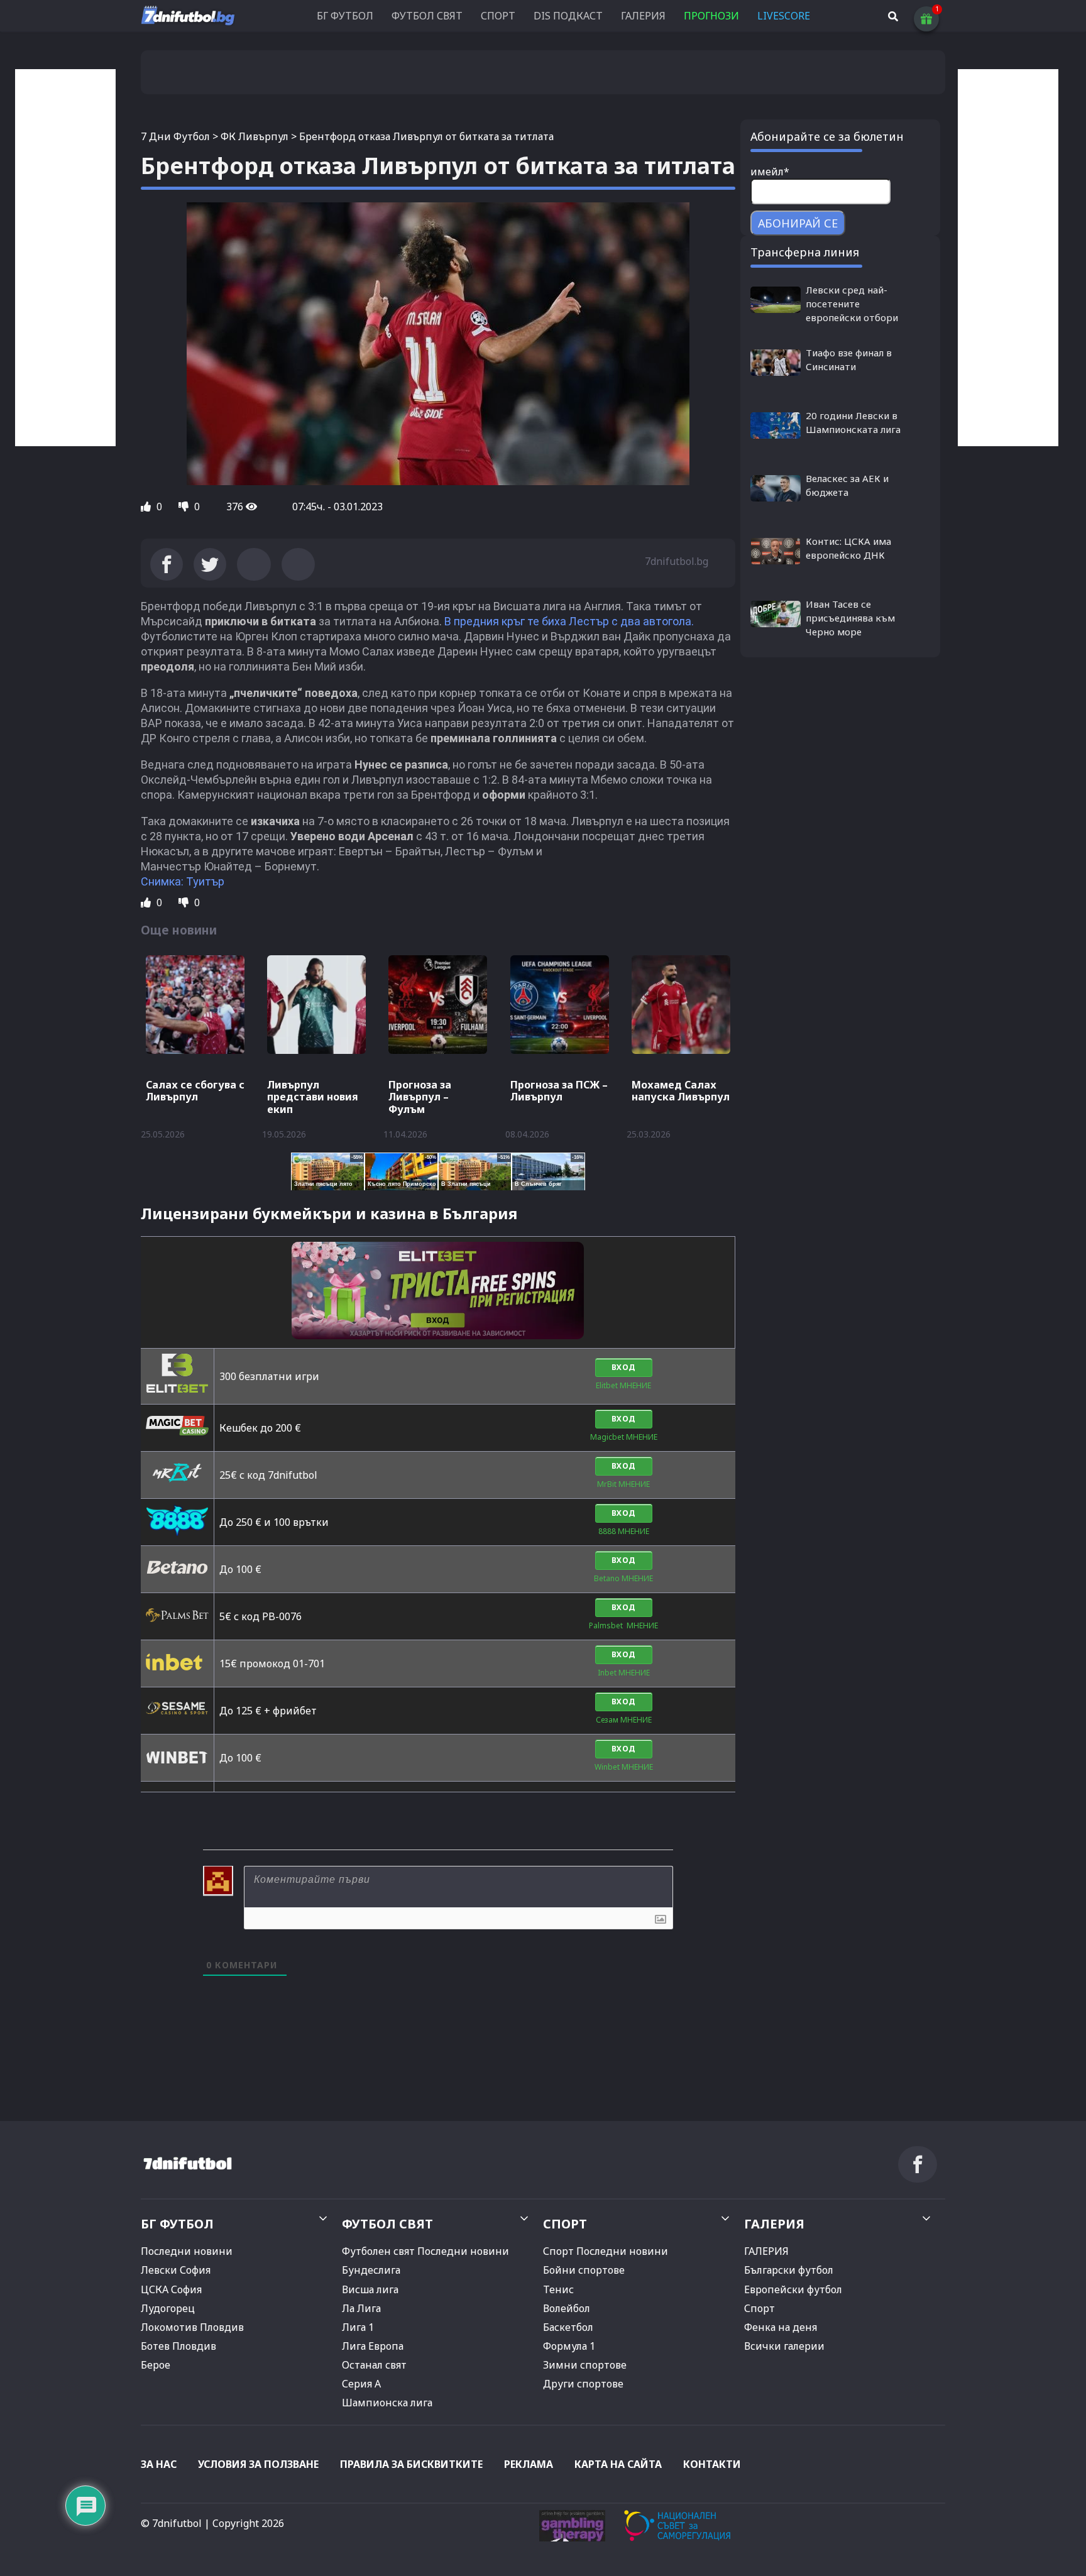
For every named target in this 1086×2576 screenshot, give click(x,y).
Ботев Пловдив (178, 2346)
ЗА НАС (159, 2464)
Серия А (361, 2384)
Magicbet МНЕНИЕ (624, 1437)
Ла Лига (361, 2308)
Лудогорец (168, 2308)
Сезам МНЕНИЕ (624, 1720)
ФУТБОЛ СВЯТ (427, 16)
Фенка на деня (781, 2327)
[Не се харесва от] (185, 507)
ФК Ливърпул (255, 136)
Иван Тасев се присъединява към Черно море (850, 618)
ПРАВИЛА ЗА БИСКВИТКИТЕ (411, 2464)
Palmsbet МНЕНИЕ (623, 1625)
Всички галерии (784, 2346)
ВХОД (624, 1367)
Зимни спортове (585, 2365)
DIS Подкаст (568, 16)
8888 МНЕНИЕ (624, 1531)
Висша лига (370, 2289)
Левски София (176, 2270)
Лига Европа (373, 2346)
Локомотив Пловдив (192, 2327)
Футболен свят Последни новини (425, 2251)
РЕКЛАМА (529, 2464)
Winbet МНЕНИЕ (624, 1767)
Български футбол (789, 2270)
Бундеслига (371, 2270)
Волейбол (567, 2308)
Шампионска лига (387, 2403)
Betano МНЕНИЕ (623, 1578)
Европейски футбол (793, 2289)
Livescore (784, 16)
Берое (156, 2365)
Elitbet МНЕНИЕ (623, 1385)
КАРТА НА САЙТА (618, 2464)
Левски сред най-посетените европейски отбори (852, 304)
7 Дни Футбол (175, 136)
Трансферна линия (805, 252)
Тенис (558, 2289)
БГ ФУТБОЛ (345, 16)
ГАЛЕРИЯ (643, 16)
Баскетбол (568, 2327)
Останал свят (374, 2365)
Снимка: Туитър (183, 881)
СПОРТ (498, 16)
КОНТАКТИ (712, 2464)
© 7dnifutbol (171, 2523)
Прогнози (711, 16)
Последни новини (187, 2251)
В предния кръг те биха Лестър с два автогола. (569, 621)
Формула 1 (569, 2346)
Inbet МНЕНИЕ (624, 1673)
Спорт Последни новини (606, 2251)
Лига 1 (358, 2327)
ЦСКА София (171, 2289)
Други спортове (583, 2384)
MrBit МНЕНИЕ (623, 1484)
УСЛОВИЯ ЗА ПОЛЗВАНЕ (258, 2464)
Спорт (760, 2308)
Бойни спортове (584, 2270)
